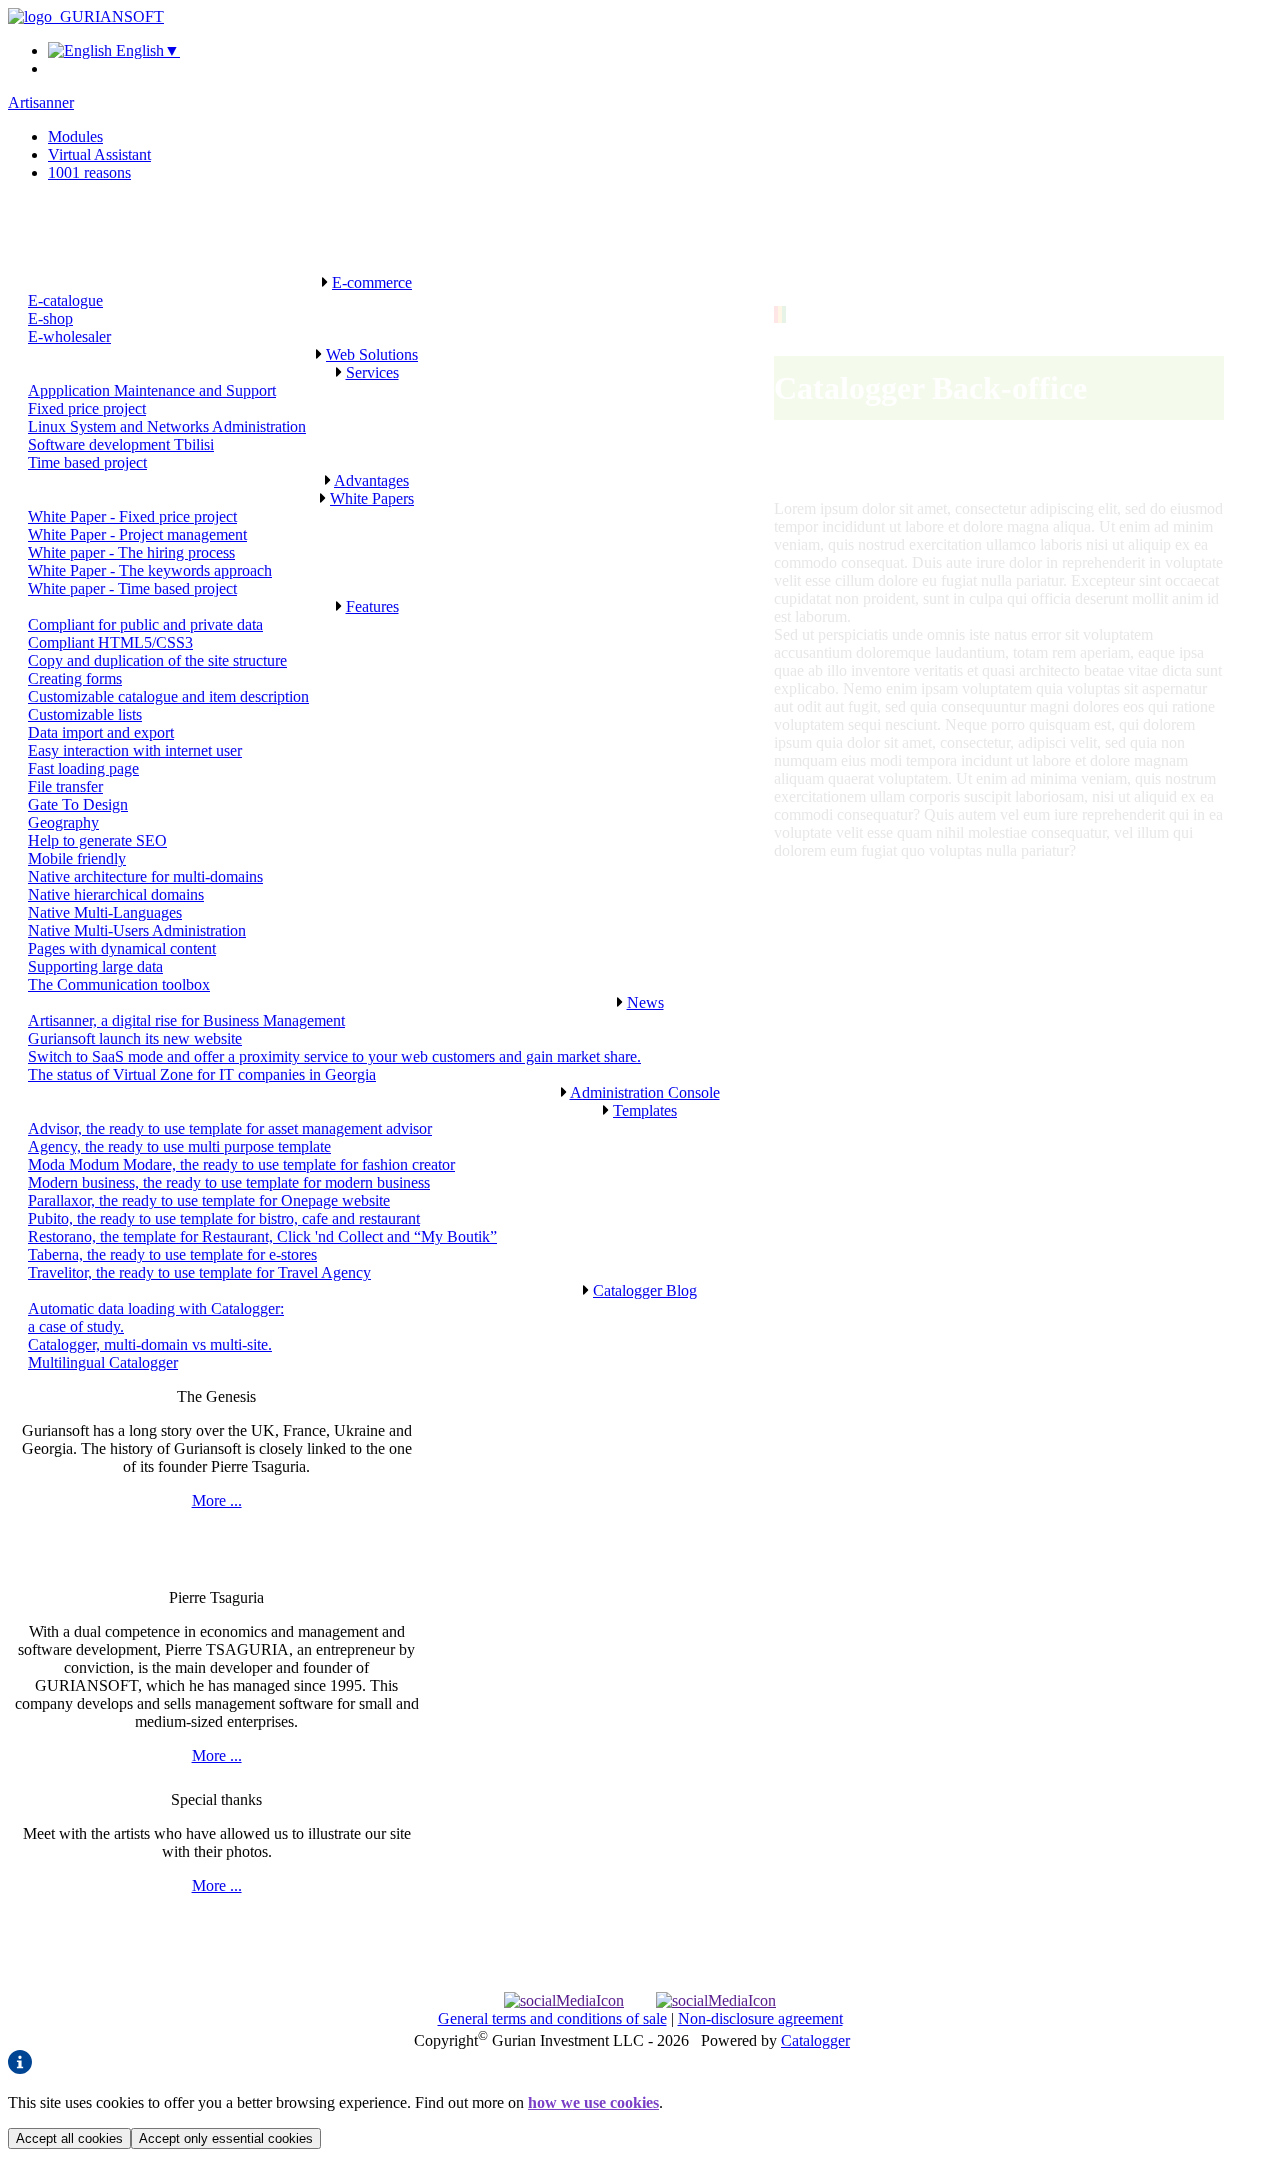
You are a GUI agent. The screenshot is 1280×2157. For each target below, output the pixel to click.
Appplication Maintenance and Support (152, 390)
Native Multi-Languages (105, 912)
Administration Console (645, 1092)
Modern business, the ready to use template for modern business (229, 1182)
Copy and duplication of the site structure (157, 660)
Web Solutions (372, 354)
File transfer (65, 786)
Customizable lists (85, 714)
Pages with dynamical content (122, 948)
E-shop (50, 318)
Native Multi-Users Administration (137, 930)
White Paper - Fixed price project (132, 516)
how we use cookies (593, 2102)
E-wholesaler (69, 336)
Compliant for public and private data (145, 624)
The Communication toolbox (119, 984)
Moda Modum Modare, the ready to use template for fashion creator (241, 1164)
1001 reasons (89, 172)
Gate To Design (78, 804)
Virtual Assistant (99, 154)
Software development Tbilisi (121, 444)
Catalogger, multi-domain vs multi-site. (150, 1344)
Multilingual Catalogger (103, 1362)
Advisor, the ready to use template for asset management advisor (230, 1128)
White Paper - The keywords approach (150, 570)
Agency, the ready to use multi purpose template (179, 1146)
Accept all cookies (69, 2138)
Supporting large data (95, 966)
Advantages (371, 480)
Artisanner (41, 102)
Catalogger (815, 2040)
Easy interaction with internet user (135, 750)
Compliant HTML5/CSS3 (110, 642)
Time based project (87, 462)
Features (372, 606)
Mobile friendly (77, 858)
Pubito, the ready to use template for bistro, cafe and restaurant (224, 1218)
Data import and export (101, 732)
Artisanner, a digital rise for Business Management (186, 1020)
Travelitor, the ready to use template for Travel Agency (199, 1272)
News (645, 1002)
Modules (75, 136)
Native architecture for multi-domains (145, 876)
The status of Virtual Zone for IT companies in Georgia (202, 1074)
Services (372, 372)
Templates (645, 1110)
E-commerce (372, 282)
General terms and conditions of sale (552, 2018)
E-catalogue (65, 300)
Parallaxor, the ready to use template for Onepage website (209, 1200)
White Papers (372, 498)
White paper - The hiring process (131, 552)
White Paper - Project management (137, 534)
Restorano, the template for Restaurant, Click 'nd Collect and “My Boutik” (262, 1236)
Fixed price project (87, 408)
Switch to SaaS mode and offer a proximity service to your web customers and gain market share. (334, 1056)
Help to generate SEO (97, 840)
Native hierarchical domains (116, 894)
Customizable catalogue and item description (168, 696)
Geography (63, 822)
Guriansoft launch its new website (135, 1038)
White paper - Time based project (132, 588)
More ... (217, 1500)
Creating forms (75, 678)
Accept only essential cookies (226, 2138)
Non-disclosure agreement (760, 2018)
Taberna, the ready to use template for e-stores (172, 1254)
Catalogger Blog (645, 1290)
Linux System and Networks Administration (167, 426)
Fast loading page (83, 768)
